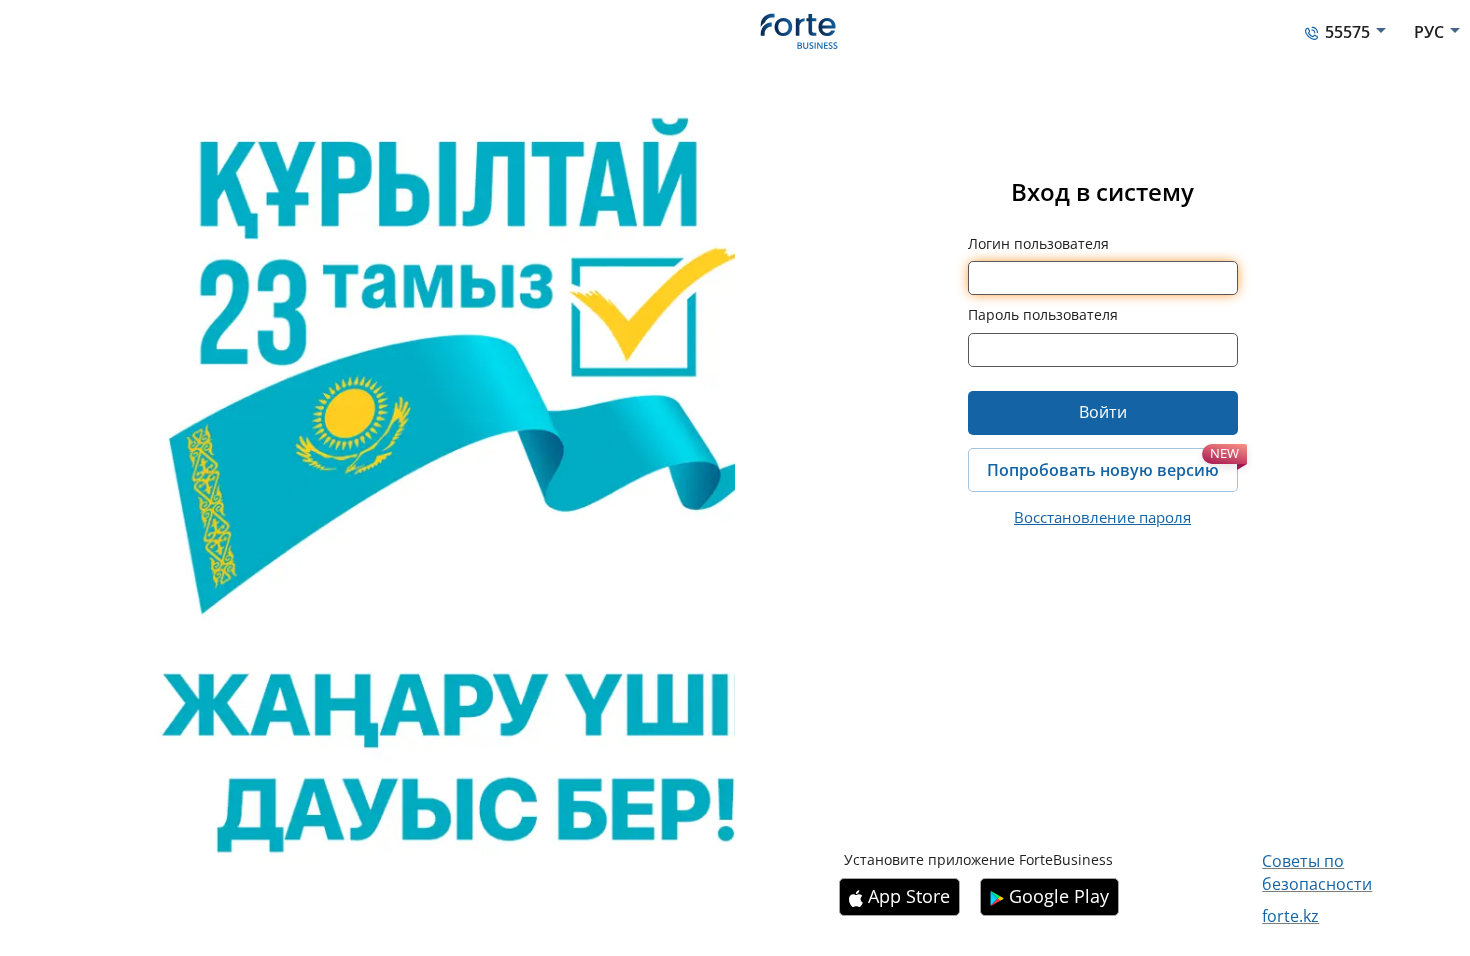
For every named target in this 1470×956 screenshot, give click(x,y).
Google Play (1059, 896)
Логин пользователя (1038, 243)
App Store (909, 896)
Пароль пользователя (1043, 314)
